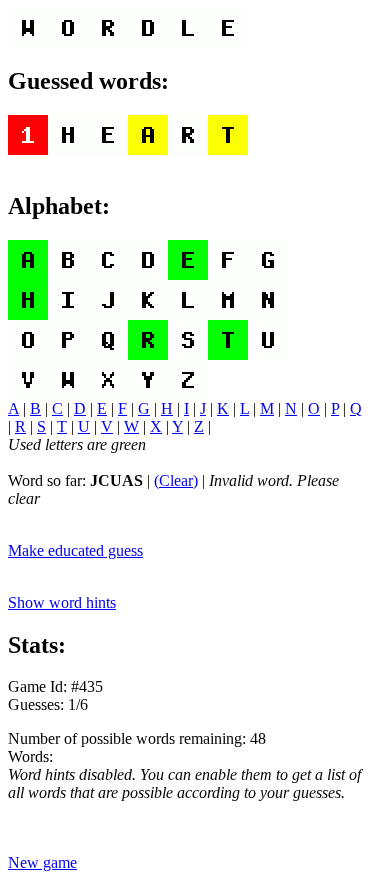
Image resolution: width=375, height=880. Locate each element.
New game (42, 862)
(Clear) (176, 480)
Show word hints (62, 602)
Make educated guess (75, 550)
